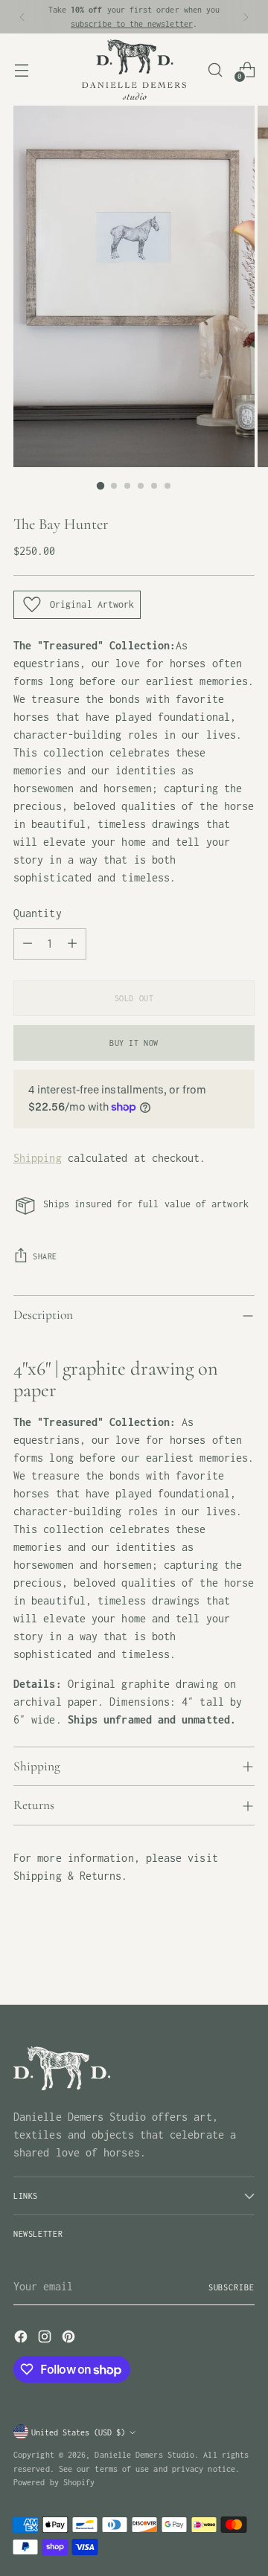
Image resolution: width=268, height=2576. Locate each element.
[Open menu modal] (21, 70)
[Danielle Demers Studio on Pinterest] (70, 2339)
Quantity (38, 913)
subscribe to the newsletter (132, 23)
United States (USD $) (78, 2432)
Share (45, 1256)
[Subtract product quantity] (28, 944)
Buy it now (134, 1043)
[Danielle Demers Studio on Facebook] (22, 2339)
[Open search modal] (215, 70)
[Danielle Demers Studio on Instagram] (46, 2339)
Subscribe (232, 2287)
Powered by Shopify (54, 2482)
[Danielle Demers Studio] (134, 70)
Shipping (38, 1158)
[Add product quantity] (72, 944)
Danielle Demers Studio (144, 2454)
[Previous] (22, 17)
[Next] (246, 17)
